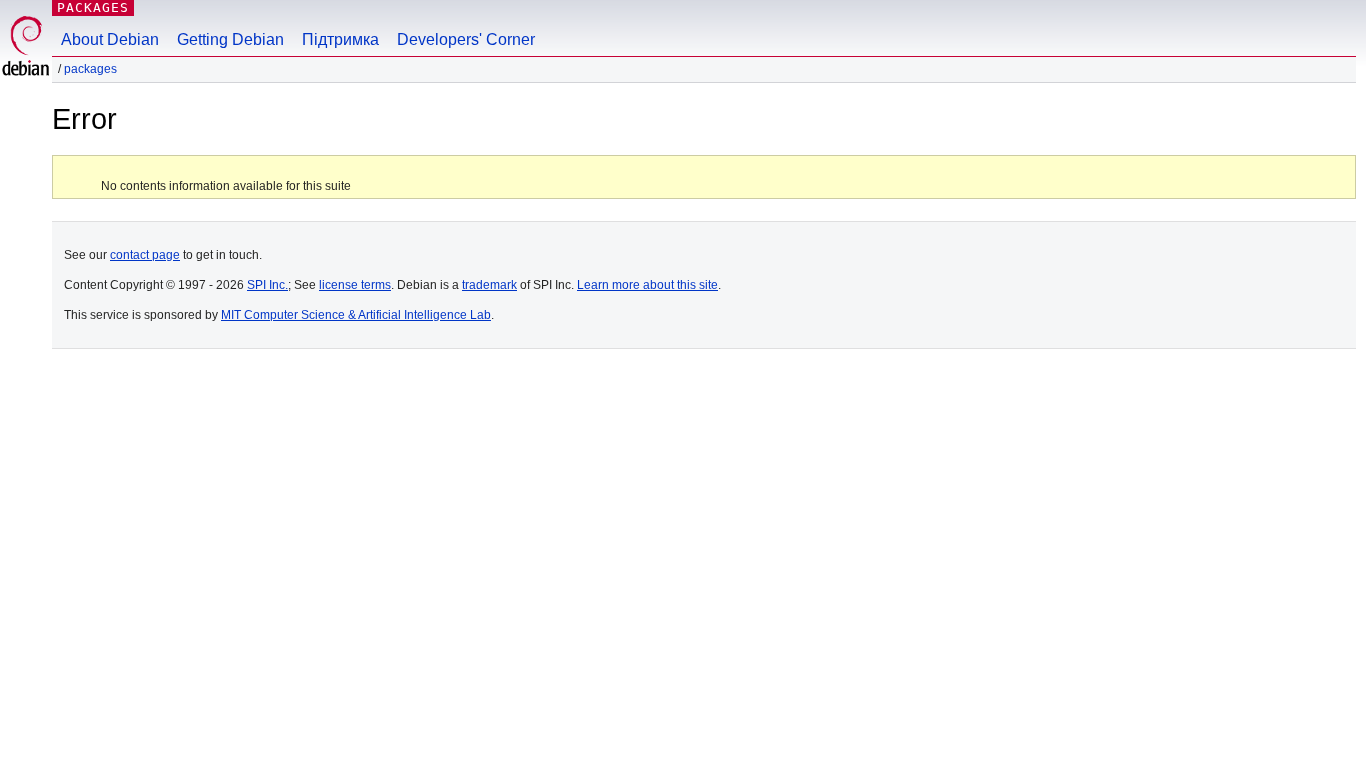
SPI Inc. (267, 285)
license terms (355, 285)
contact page (145, 255)
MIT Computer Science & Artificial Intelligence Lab (356, 315)
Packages (93, 7)
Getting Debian (230, 39)
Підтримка (340, 39)
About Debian (110, 39)
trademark (489, 285)
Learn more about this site (647, 285)
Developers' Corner (466, 39)
